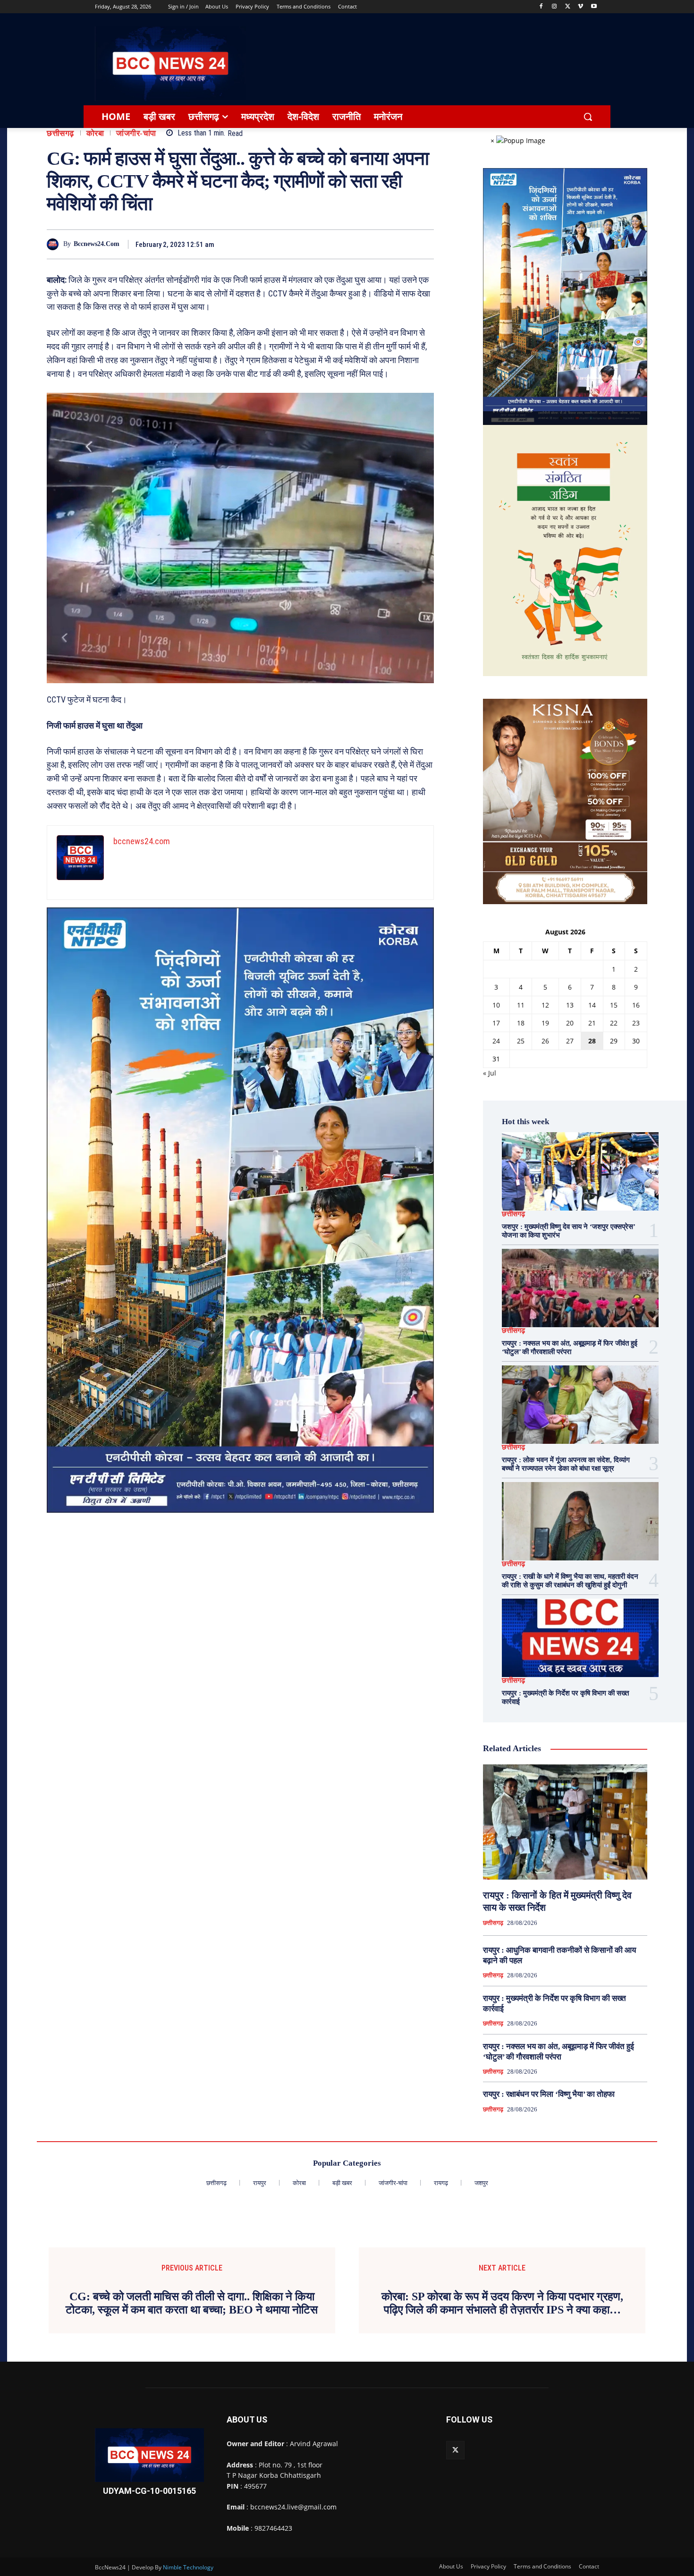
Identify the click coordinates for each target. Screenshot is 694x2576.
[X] (568, 7)
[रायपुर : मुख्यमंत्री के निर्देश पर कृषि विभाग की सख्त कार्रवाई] (580, 1638)
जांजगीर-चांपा (136, 133)
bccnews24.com (97, 244)
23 (636, 1023)
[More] (424, 244)
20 (570, 1023)
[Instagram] (554, 7)
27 (570, 1041)
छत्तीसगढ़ (60, 133)
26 (545, 1041)
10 (496, 1005)
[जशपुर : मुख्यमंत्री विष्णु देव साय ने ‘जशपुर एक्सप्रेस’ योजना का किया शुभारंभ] (580, 1171)
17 (496, 1023)
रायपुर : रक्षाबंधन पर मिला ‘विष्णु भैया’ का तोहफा (549, 2094)
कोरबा (95, 133)
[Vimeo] (580, 7)
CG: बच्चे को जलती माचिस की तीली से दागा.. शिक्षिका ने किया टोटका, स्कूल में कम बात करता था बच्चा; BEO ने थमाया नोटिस (192, 2303)
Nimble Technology (188, 2567)
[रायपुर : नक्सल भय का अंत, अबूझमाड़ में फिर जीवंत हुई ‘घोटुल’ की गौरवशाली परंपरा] (580, 1288)
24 (496, 1041)
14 (592, 1005)
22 (614, 1023)
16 (636, 1005)
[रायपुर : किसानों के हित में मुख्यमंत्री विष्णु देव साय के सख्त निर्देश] (565, 1822)
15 (614, 1005)
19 (545, 1023)
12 (545, 1005)
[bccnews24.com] (55, 244)
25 (521, 1041)
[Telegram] (380, 244)
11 (521, 1005)
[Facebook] (541, 7)
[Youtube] (594, 7)
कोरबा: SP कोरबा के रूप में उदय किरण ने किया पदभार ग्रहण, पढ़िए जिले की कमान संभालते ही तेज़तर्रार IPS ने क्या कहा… (502, 2303)
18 (521, 1023)
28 (592, 1041)
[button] (588, 117)
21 (592, 1023)
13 (570, 1005)
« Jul (490, 1073)
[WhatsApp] (402, 244)
